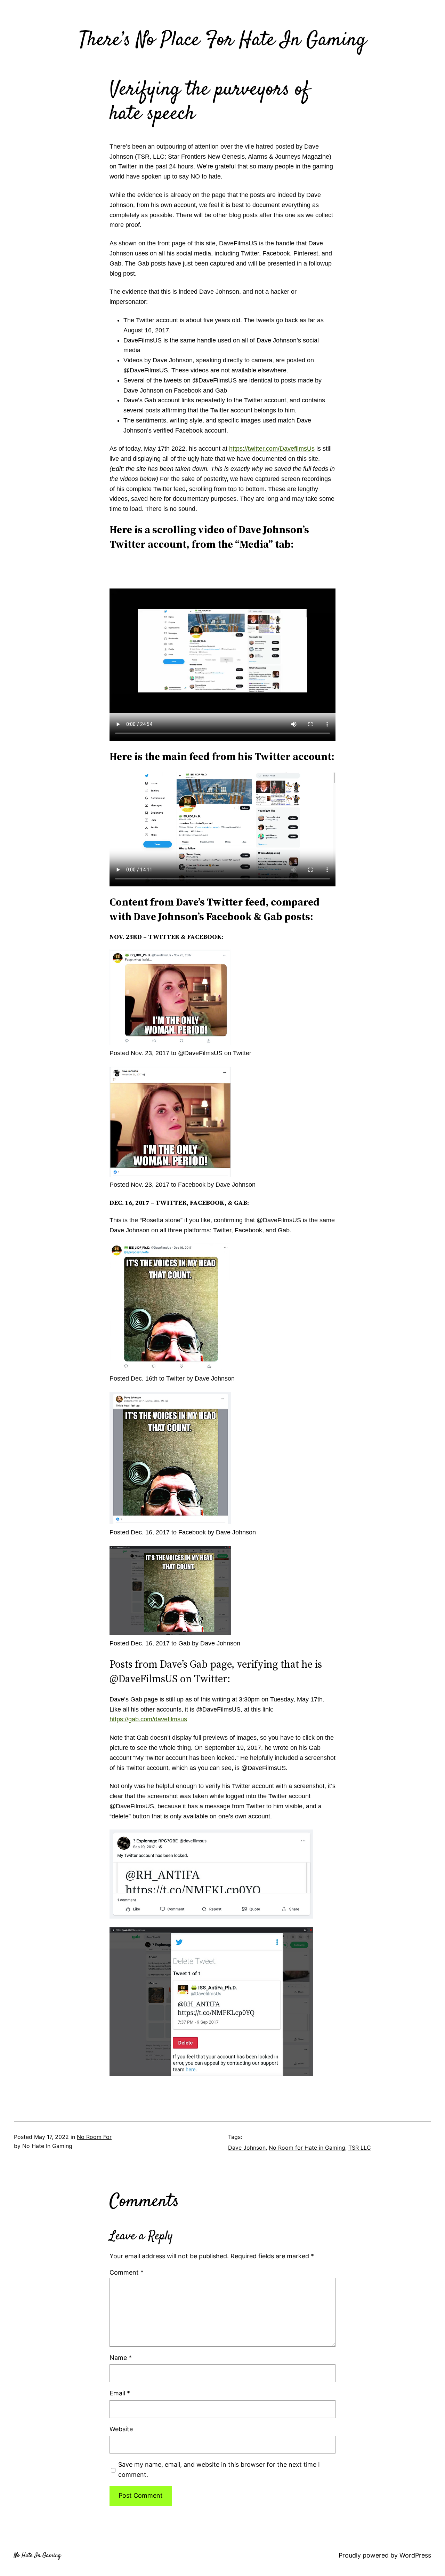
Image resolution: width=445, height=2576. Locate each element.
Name (121, 2358)
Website (121, 2429)
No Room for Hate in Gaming (307, 2148)
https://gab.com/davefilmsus (148, 1719)
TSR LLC (360, 2148)
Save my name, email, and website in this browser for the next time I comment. (219, 2470)
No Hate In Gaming (37, 2555)
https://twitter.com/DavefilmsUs (272, 449)
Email (120, 2393)
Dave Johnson (247, 2148)
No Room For (94, 2137)
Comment (127, 2272)
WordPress (415, 2555)
